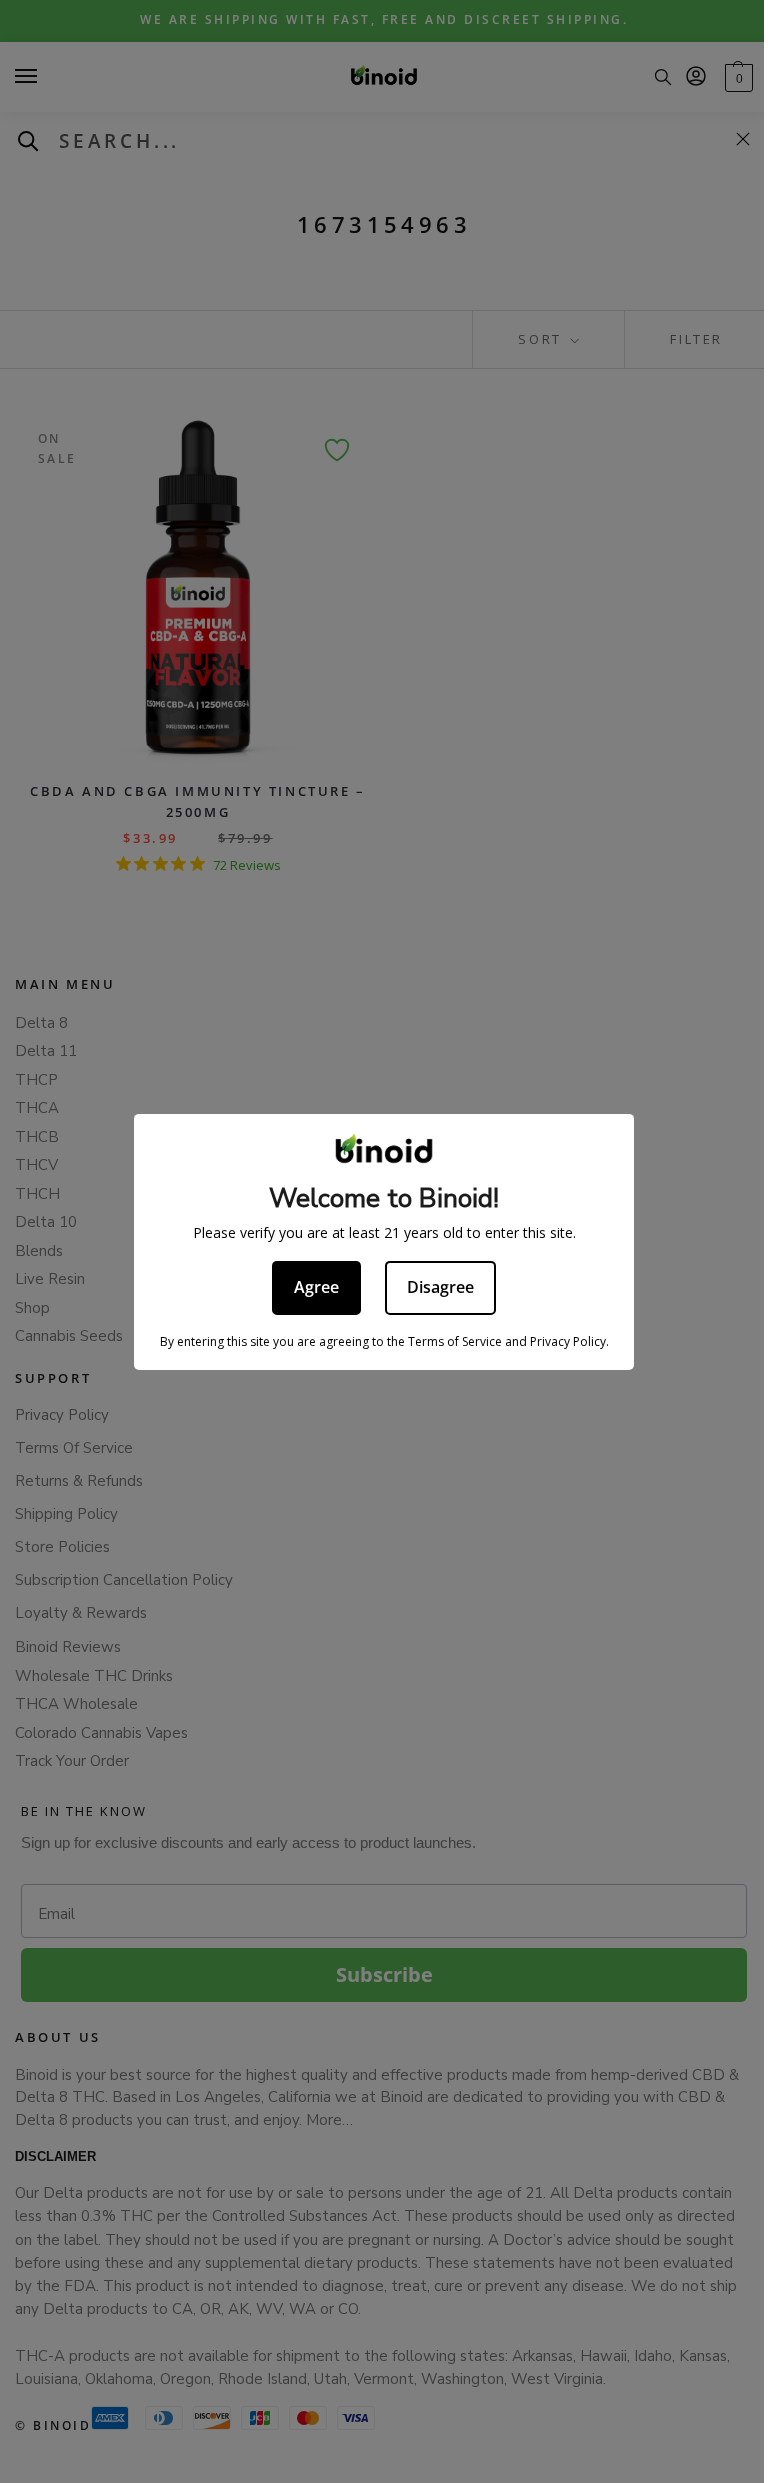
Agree (316, 1287)
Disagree (440, 1287)
